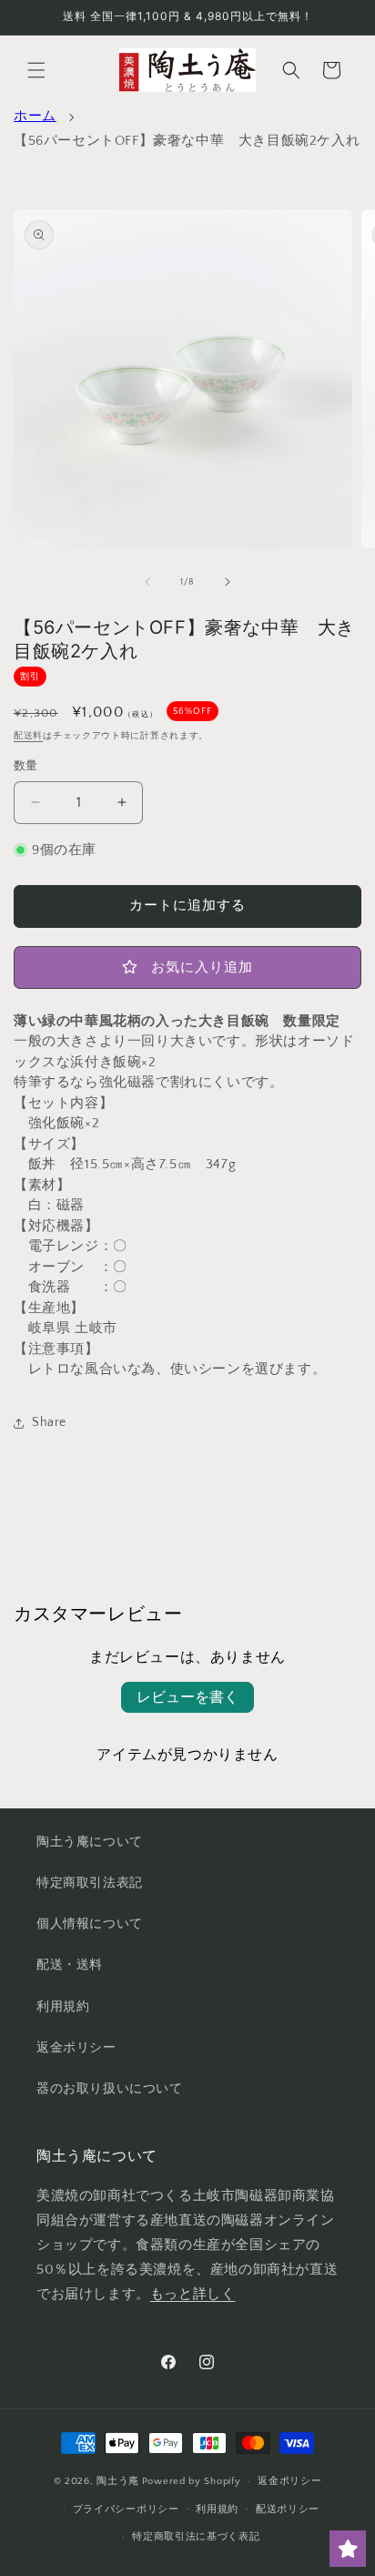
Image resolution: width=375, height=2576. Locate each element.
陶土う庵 (118, 2481)
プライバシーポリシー (126, 2510)
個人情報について (90, 1924)
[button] (36, 70)
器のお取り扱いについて (110, 2089)
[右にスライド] (228, 582)
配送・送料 (70, 1965)
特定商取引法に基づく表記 (196, 2537)
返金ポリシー (76, 2048)
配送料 (28, 736)
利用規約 (63, 2007)
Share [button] (49, 1422)
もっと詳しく (193, 2294)
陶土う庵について (90, 1842)
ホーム (35, 116)
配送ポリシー (288, 2510)
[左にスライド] (147, 582)
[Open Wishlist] (348, 2549)
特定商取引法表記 (90, 1883)
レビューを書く (187, 1697)
